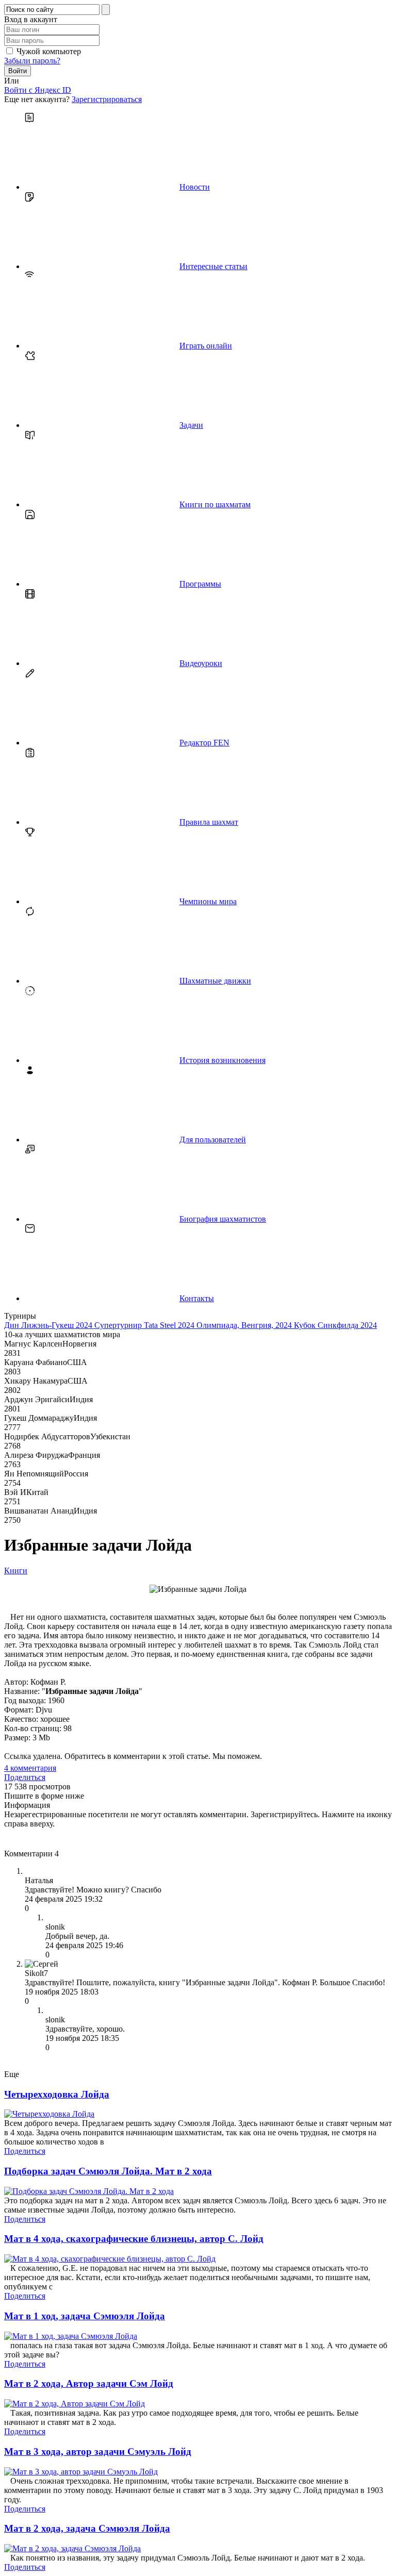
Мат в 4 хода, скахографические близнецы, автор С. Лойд (134, 2239)
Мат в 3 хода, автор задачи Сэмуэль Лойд (98, 2452)
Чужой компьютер (49, 51)
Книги (16, 1570)
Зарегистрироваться (107, 99)
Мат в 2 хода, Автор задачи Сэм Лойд (89, 2383)
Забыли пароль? (32, 61)
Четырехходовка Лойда (57, 2094)
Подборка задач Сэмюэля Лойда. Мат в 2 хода (108, 2171)
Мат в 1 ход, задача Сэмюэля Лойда (85, 2316)
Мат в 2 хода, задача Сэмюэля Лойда (87, 2528)
